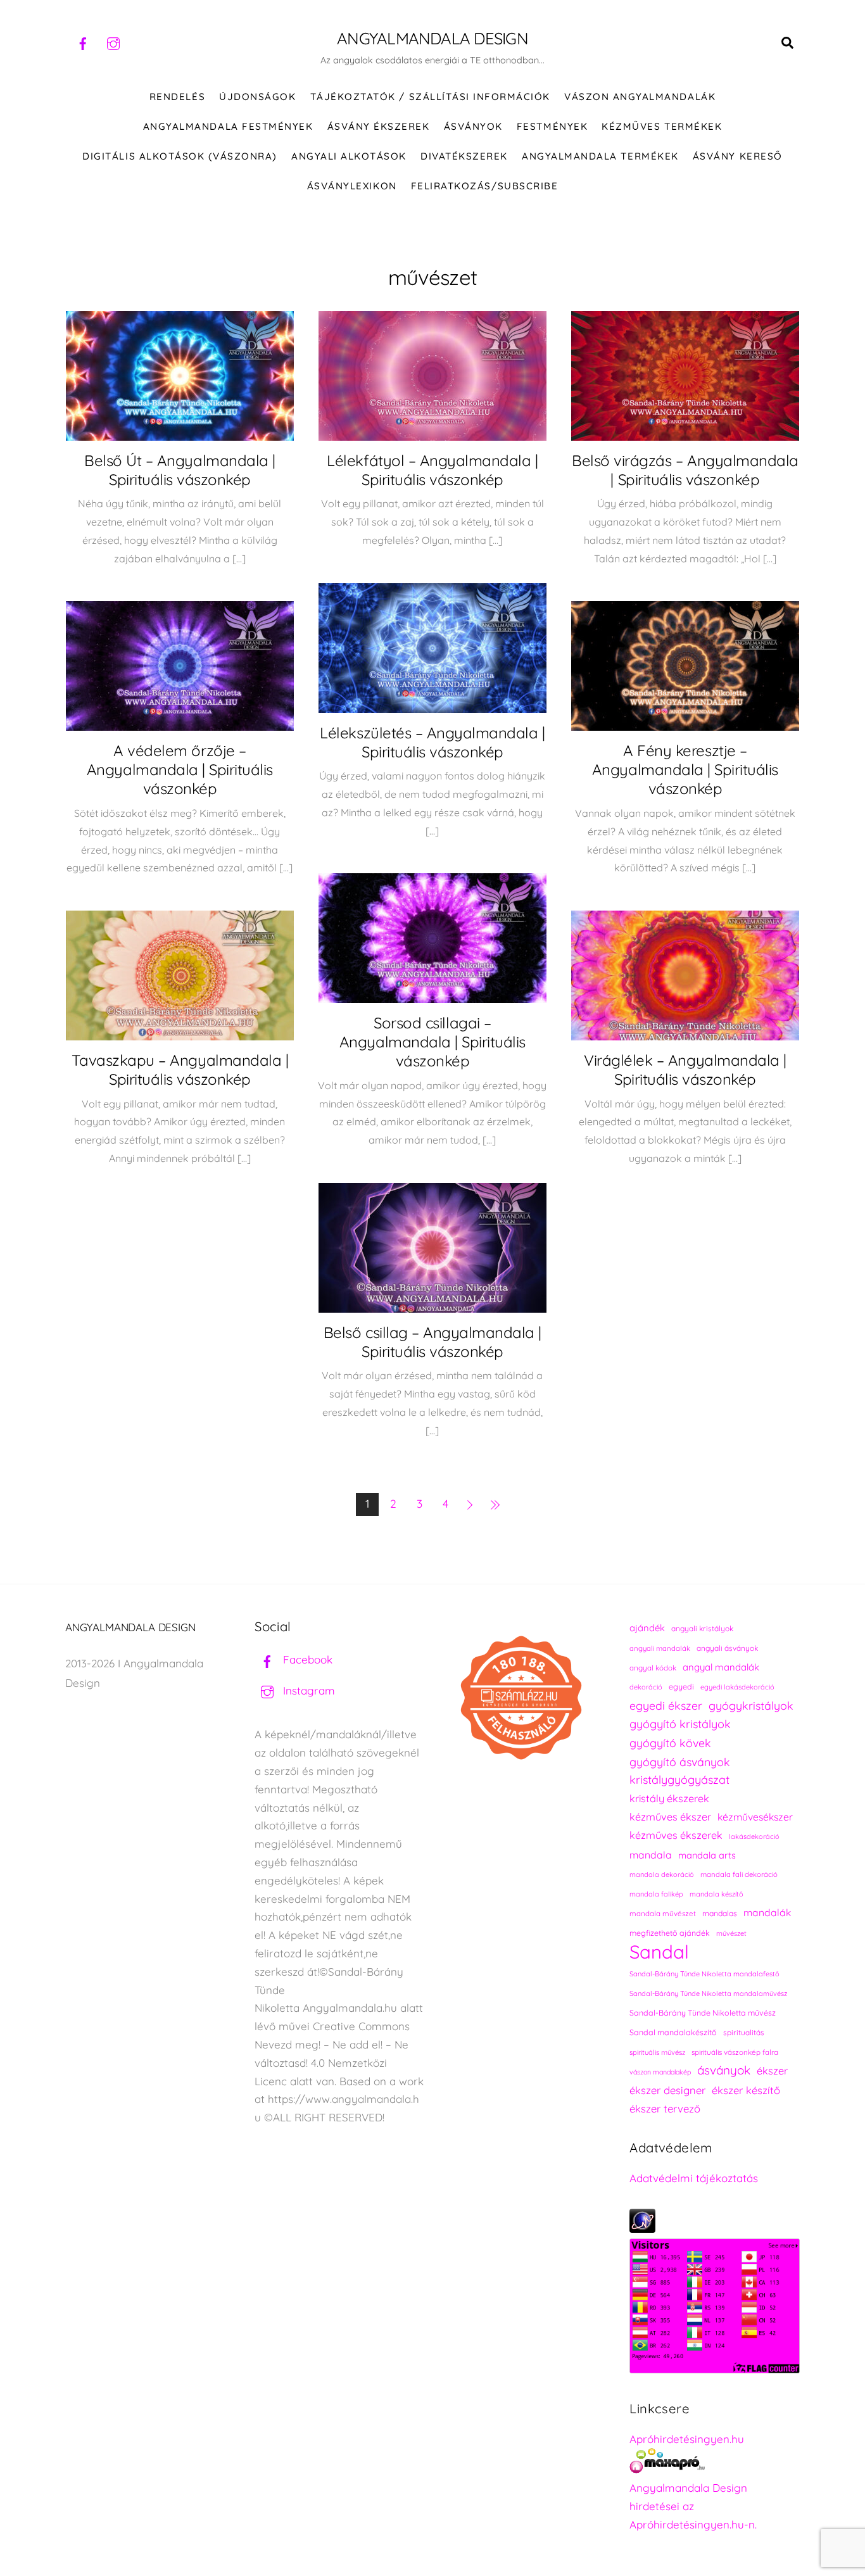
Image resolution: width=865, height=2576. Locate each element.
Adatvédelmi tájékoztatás (694, 2178)
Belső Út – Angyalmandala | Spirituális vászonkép (180, 470)
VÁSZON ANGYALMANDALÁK (640, 97)
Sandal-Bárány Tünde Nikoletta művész (703, 2013)
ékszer (772, 2071)
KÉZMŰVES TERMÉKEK (662, 126)
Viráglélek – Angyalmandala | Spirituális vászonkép (685, 1070)
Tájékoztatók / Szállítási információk (430, 97)
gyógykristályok (751, 1705)
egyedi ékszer (666, 1705)
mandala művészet (663, 1913)
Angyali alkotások (349, 156)
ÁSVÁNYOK (473, 126)
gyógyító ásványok (680, 1762)
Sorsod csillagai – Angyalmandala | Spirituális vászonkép (432, 1042)
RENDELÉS (177, 97)
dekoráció (646, 1687)
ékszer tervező (665, 2108)
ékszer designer (667, 2090)
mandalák (767, 1912)
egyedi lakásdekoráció (737, 1687)
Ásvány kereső (738, 156)
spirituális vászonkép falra (735, 2052)
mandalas (720, 1913)
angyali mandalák (660, 1648)
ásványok (724, 2070)
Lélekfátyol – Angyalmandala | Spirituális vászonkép (432, 470)
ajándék (647, 1628)
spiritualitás (744, 2032)
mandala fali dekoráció (739, 1874)
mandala (651, 1855)
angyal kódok (653, 1668)
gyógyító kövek (670, 1743)
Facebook (306, 1659)
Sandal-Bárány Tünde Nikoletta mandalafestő (704, 1974)
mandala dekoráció (662, 1874)
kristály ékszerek (669, 1798)
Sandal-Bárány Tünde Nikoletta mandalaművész (708, 1993)
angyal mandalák (721, 1667)
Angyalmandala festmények (228, 126)
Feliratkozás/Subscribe (484, 186)
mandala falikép (656, 1894)
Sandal (659, 1952)
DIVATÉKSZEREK (464, 156)
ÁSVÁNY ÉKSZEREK (379, 126)
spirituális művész (657, 2052)
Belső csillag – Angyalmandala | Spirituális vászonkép (432, 1342)
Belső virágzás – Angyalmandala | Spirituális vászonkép (685, 470)
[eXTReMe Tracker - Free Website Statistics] (642, 2229)
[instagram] (113, 42)
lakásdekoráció (754, 1836)
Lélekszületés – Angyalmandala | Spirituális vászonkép (432, 742)
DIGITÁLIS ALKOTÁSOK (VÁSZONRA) (180, 156)
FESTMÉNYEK (552, 126)
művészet (731, 1933)
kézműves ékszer (670, 1817)
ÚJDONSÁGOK (257, 97)
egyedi (681, 1687)
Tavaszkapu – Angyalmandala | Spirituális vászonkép (180, 1070)
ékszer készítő (746, 2090)
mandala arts (707, 1855)
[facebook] (83, 42)
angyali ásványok (727, 1648)
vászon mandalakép (660, 2072)
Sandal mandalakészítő (673, 2032)
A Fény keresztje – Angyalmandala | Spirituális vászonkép (685, 769)
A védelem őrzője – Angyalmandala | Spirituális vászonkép (180, 769)
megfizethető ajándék (670, 1933)
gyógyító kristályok (680, 1724)
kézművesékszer (755, 1817)
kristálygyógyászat (679, 1780)
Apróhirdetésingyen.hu (687, 2439)
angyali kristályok (702, 1628)
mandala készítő (717, 1894)
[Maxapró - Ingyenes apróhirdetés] (715, 2464)
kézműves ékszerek (676, 1835)
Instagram (307, 1690)
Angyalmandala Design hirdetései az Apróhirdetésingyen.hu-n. (693, 2506)
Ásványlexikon (352, 186)
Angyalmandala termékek (600, 156)
